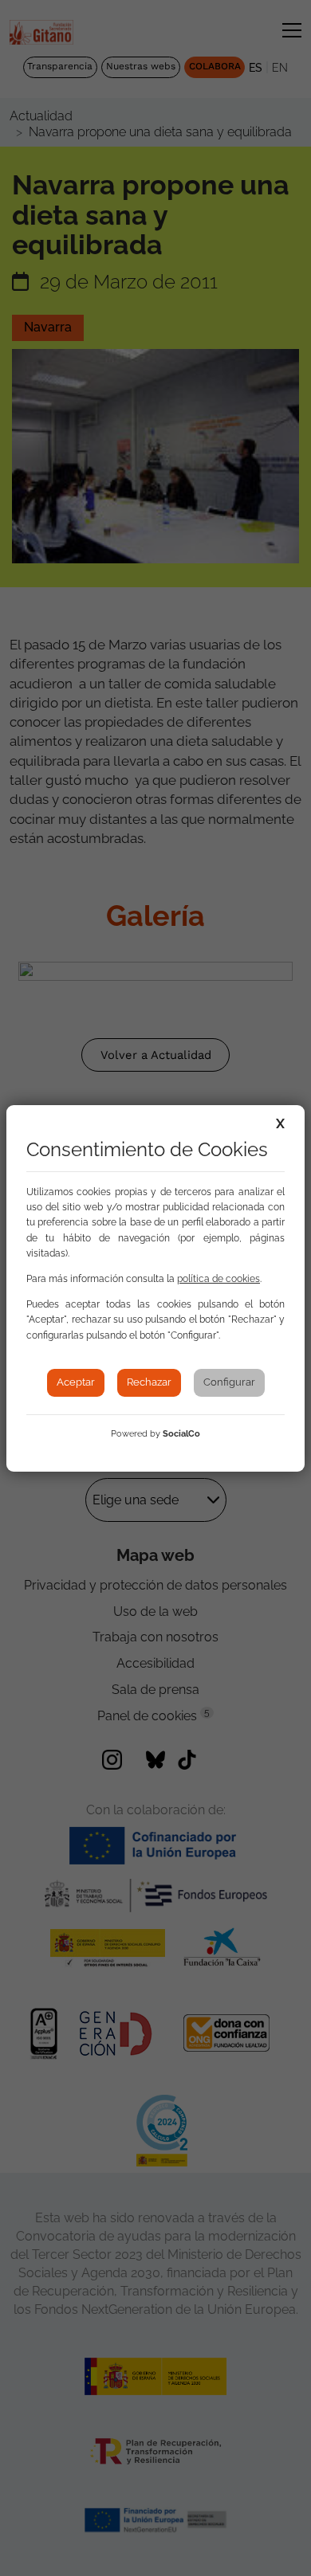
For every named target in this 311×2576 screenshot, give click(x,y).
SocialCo (181, 1434)
